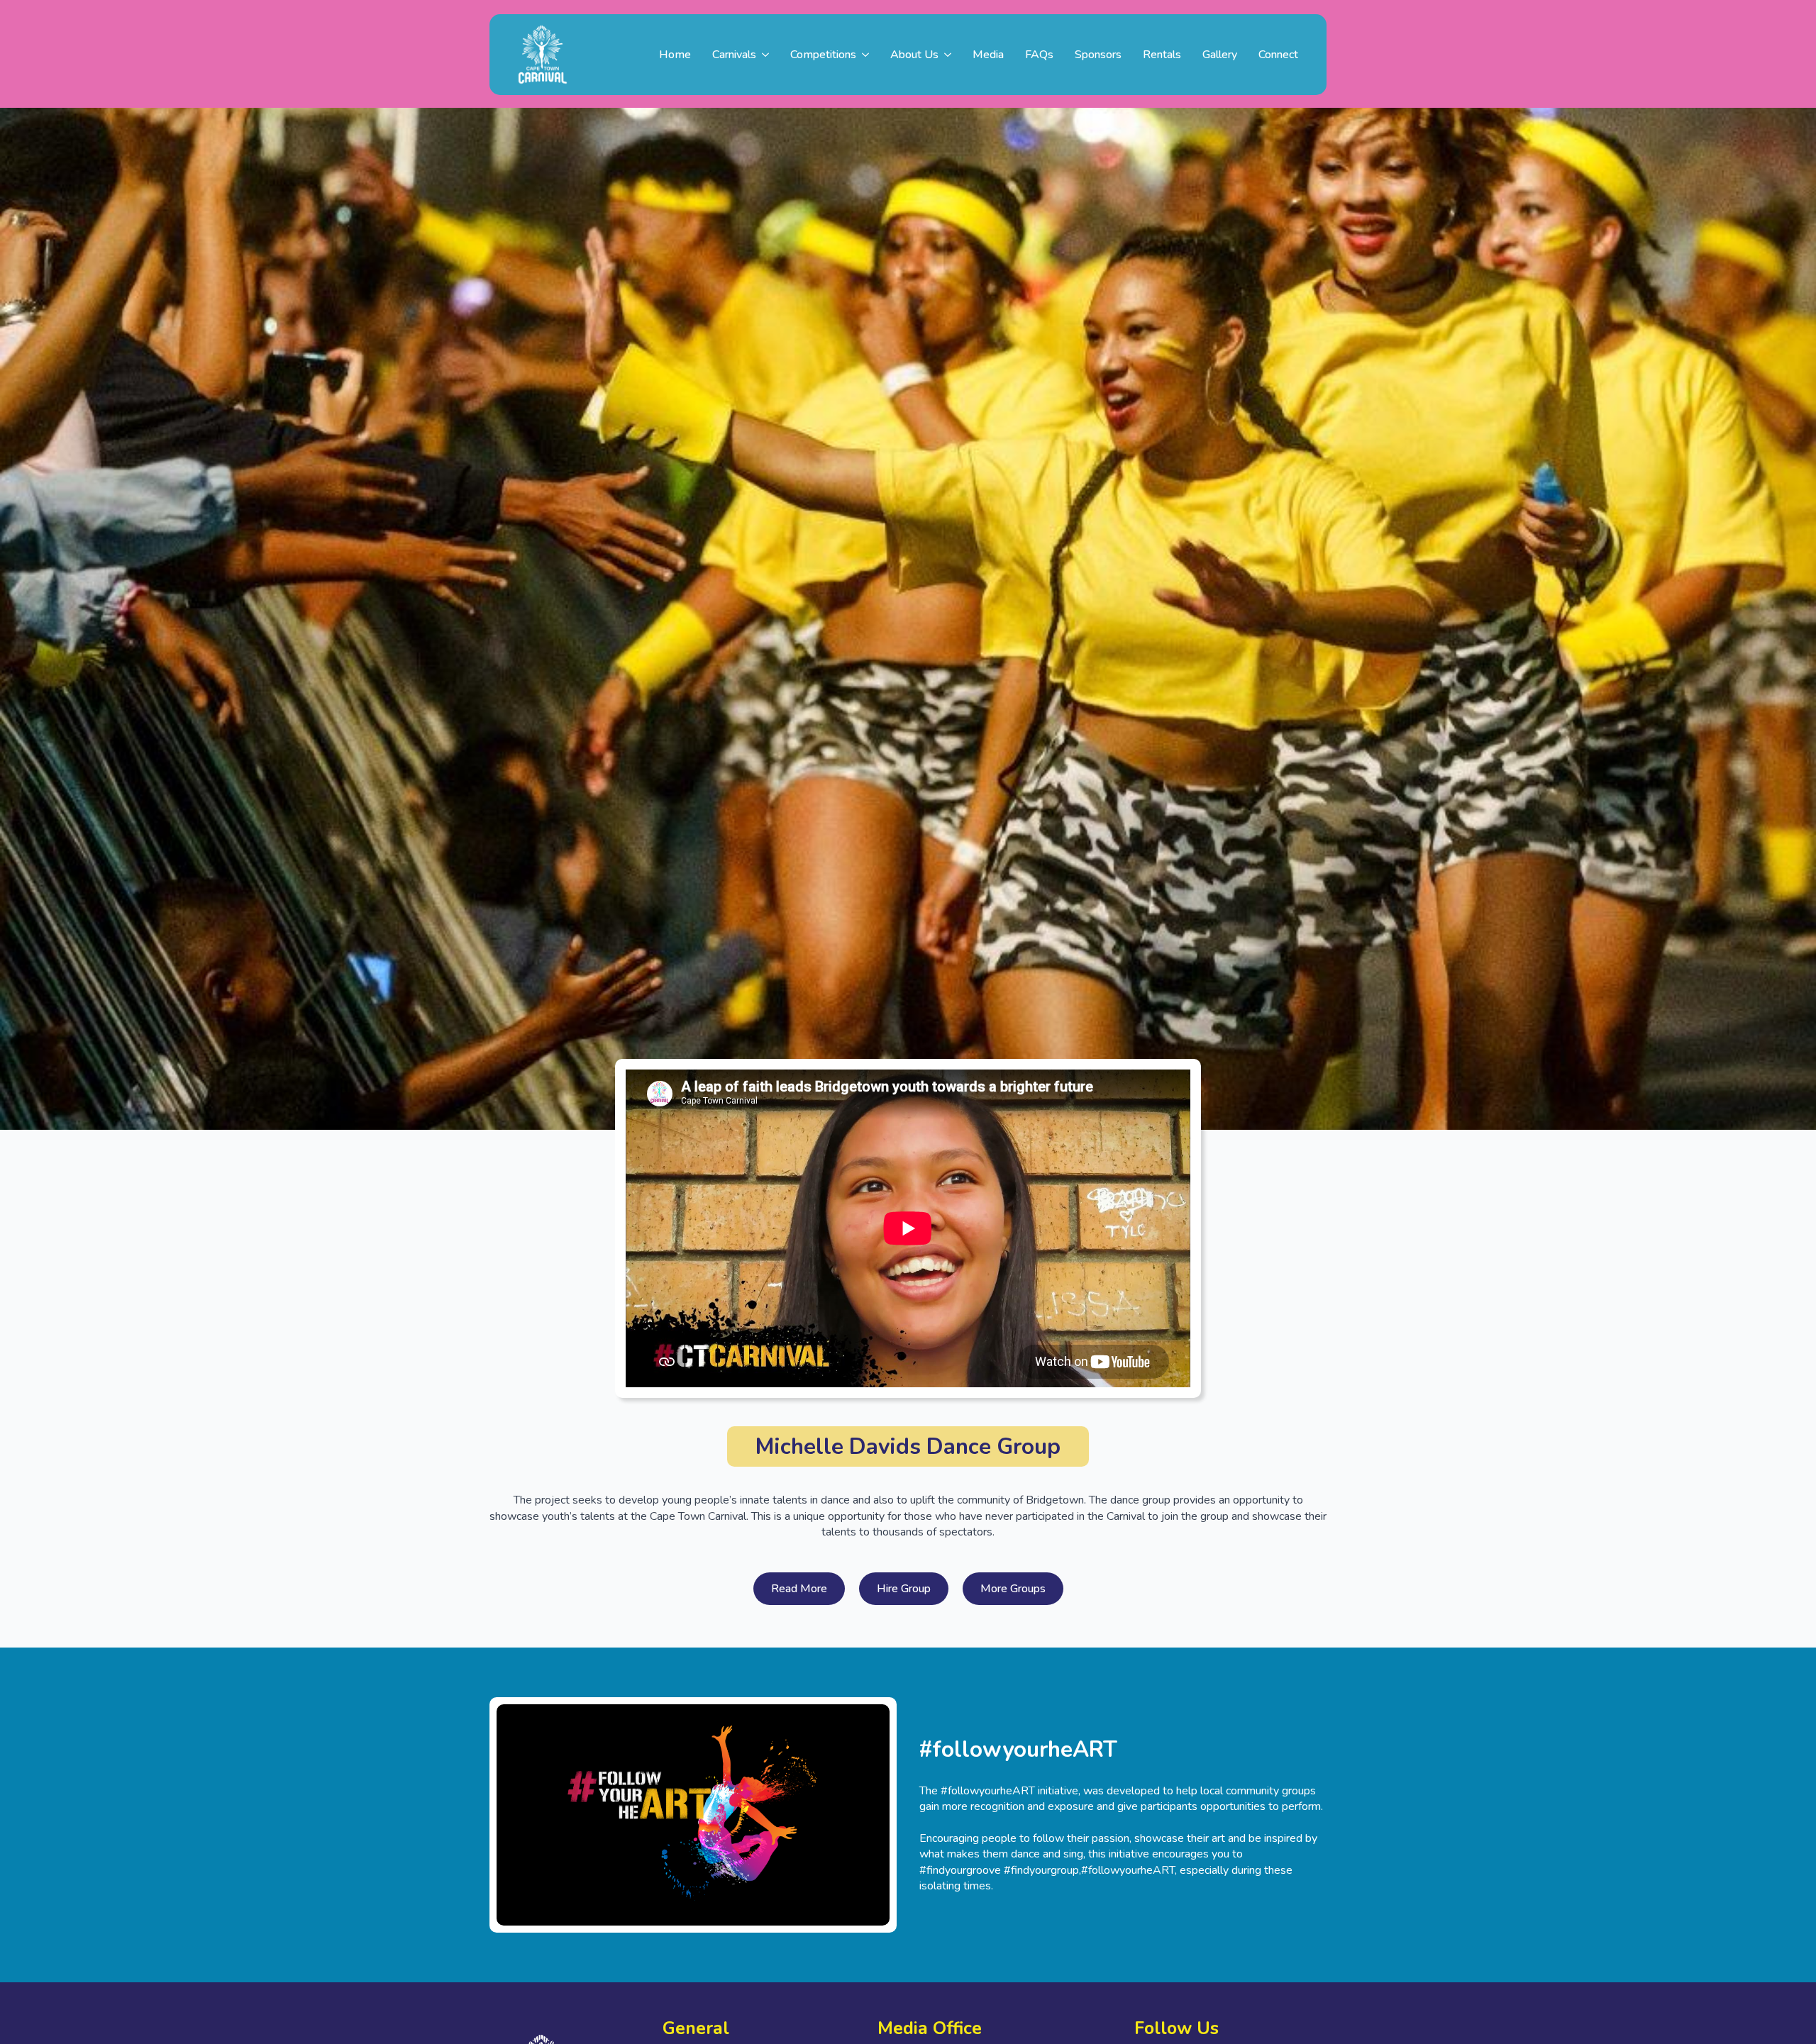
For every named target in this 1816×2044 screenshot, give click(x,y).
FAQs (1039, 55)
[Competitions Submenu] (868, 55)
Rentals (1162, 55)
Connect (1278, 55)
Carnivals (734, 55)
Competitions (823, 55)
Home (675, 55)
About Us (914, 55)
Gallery (1220, 55)
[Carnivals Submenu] (768, 55)
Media (988, 55)
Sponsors (1098, 55)
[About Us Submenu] (950, 55)
